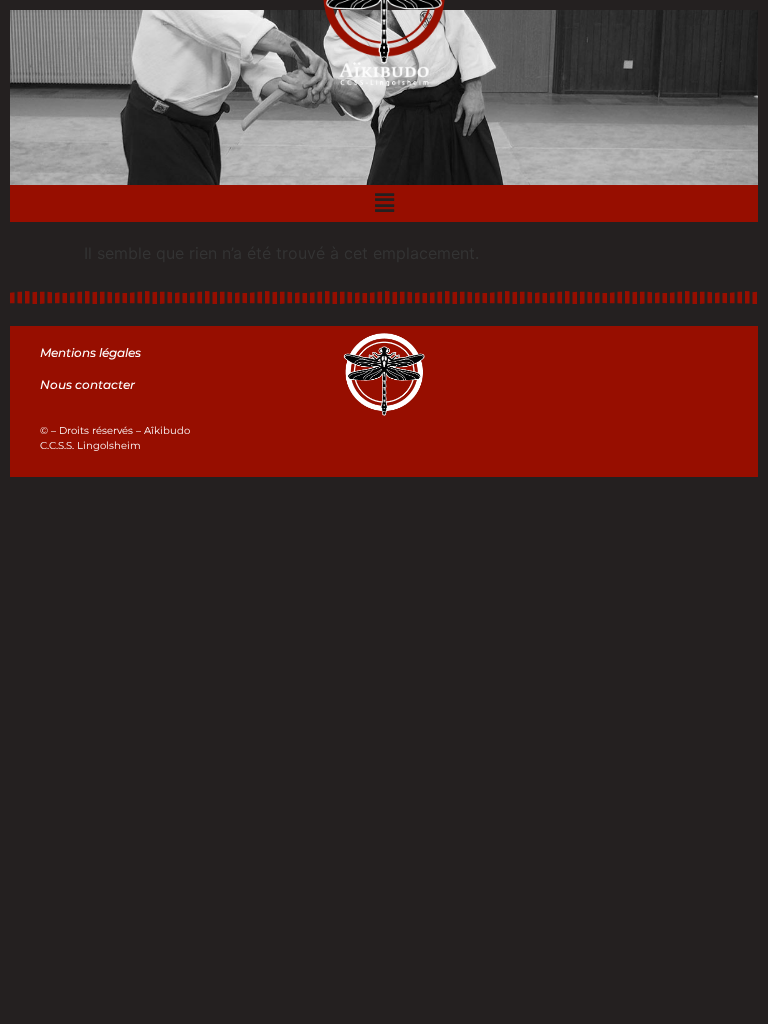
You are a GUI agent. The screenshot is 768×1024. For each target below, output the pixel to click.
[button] (384, 203)
